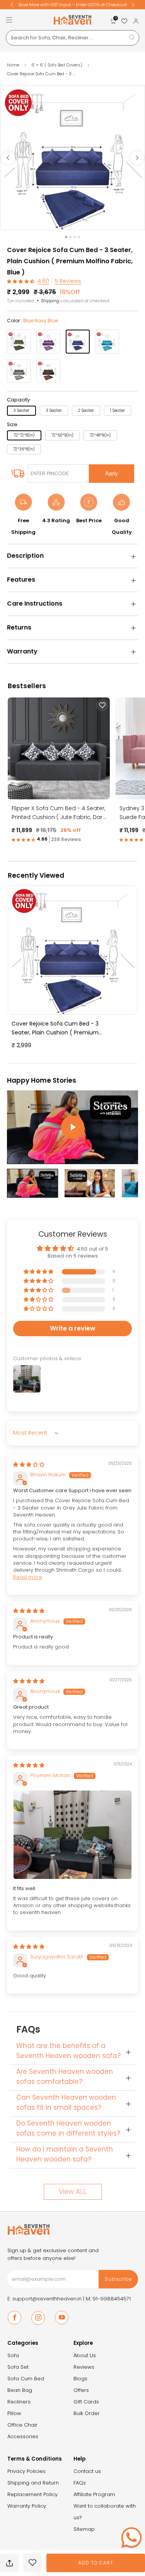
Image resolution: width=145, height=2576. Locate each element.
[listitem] (73, 5)
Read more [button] (28, 1577)
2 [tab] (70, 237)
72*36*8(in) (24, 449)
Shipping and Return (33, 2483)
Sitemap (84, 2529)
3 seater (21, 410)
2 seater (86, 410)
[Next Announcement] (133, 5)
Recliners (19, 2402)
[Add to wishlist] (32, 2563)
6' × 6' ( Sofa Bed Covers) (57, 65)
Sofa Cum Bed (26, 2379)
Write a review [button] (73, 1328)
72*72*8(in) (24, 435)
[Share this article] (9, 2563)
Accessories (23, 2436)
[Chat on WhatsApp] (131, 2537)
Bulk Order (87, 2413)
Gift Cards (86, 2402)
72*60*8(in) (62, 435)
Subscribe (119, 2279)
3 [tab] (75, 237)
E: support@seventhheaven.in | (47, 2299)
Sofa (13, 2355)
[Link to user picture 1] (72, 1835)
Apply (112, 473)
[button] (21, 281)
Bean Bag (20, 2390)
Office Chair (22, 2425)
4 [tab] (79, 237)
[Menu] (9, 20)
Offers (81, 2390)
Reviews (84, 2367)
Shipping (50, 301)
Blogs (80, 2379)
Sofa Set (18, 2367)
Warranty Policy (27, 2506)
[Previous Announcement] (12, 5)
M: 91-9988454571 (108, 2299)
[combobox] (72, 38)
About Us (85, 2355)
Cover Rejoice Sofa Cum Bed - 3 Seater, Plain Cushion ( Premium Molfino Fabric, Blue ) (55, 1028)
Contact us (87, 2471)
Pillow (14, 2413)
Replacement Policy (32, 2494)
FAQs (80, 2483)
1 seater (118, 410)
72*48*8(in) (100, 435)
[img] (29, 1465)
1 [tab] (66, 237)
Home (13, 65)
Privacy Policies (26, 2471)
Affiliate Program (94, 2494)
